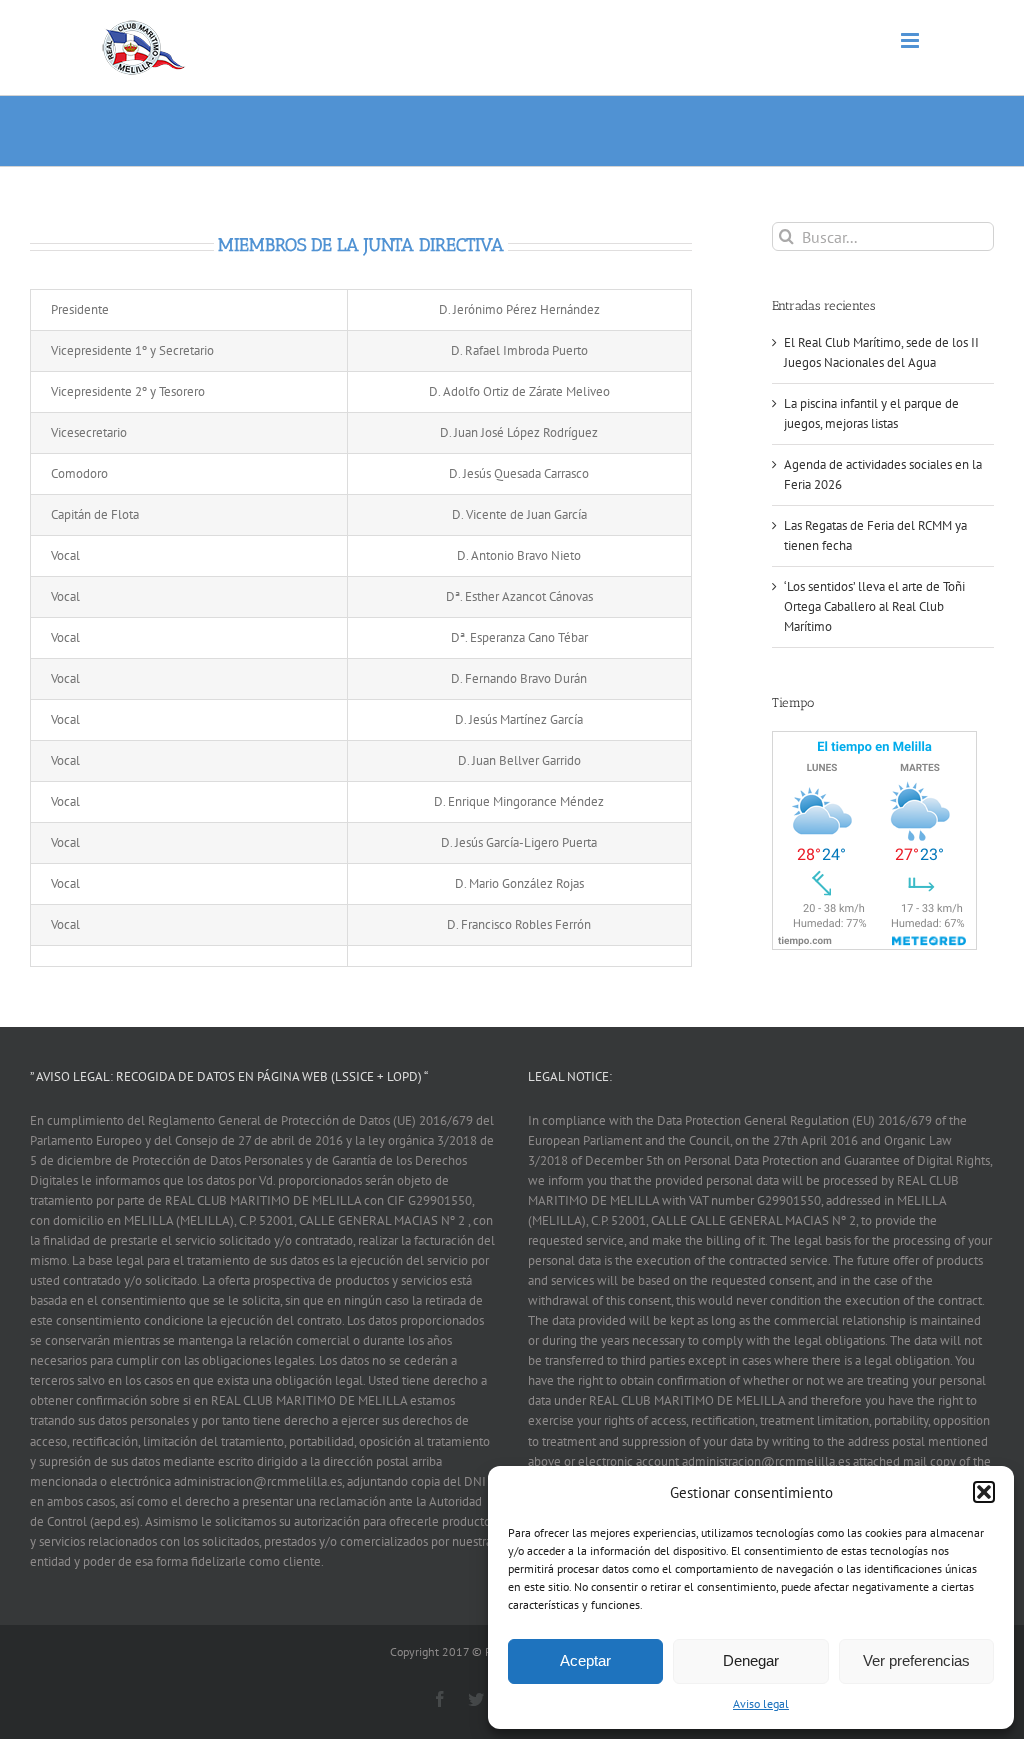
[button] (984, 1492)
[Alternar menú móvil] (911, 40)
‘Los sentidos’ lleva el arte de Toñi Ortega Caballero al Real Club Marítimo (874, 606)
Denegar (751, 1660)
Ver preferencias (916, 1660)
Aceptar (585, 1660)
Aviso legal (761, 1703)
